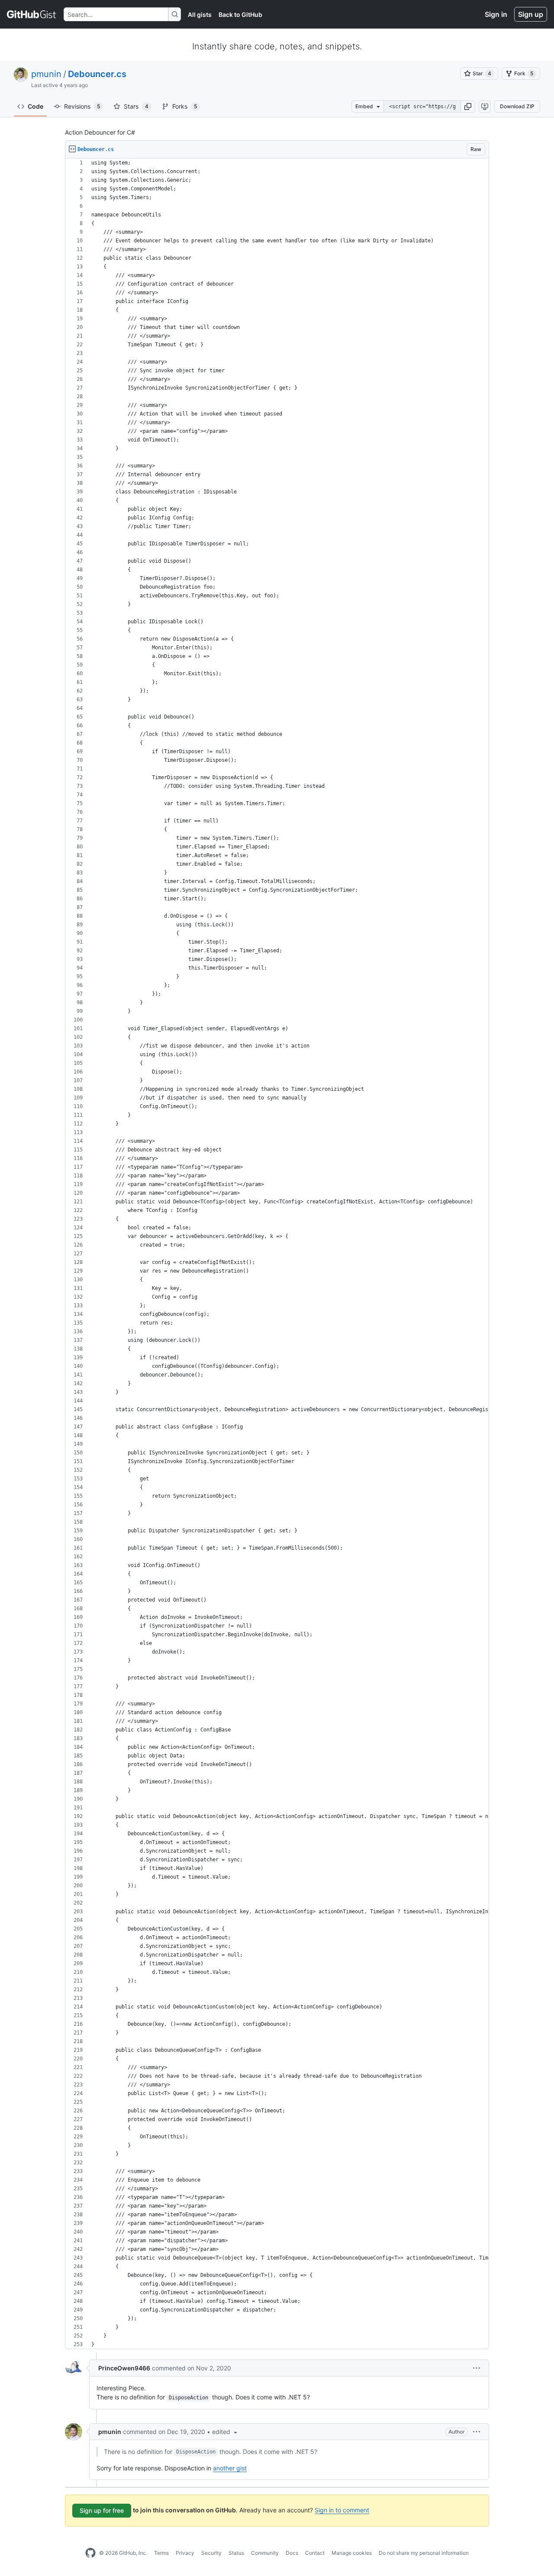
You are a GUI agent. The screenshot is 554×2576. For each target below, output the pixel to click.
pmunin (46, 74)
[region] (277, 1254)
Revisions (82, 106)
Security (211, 2553)
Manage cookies (352, 2553)
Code (35, 106)
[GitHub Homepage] (90, 2553)
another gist (230, 2468)
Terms (161, 2553)
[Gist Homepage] (32, 14)
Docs (292, 2553)
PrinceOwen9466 (124, 2368)
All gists (200, 15)
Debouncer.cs (97, 74)
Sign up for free (102, 2510)
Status (236, 2553)
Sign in (496, 14)
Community (265, 2553)
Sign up (531, 14)
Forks (185, 106)
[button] (468, 106)
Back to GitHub (240, 15)
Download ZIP (517, 106)
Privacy (185, 2553)
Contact (315, 2553)
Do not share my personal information (424, 2553)
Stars (136, 106)
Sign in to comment (342, 2510)
